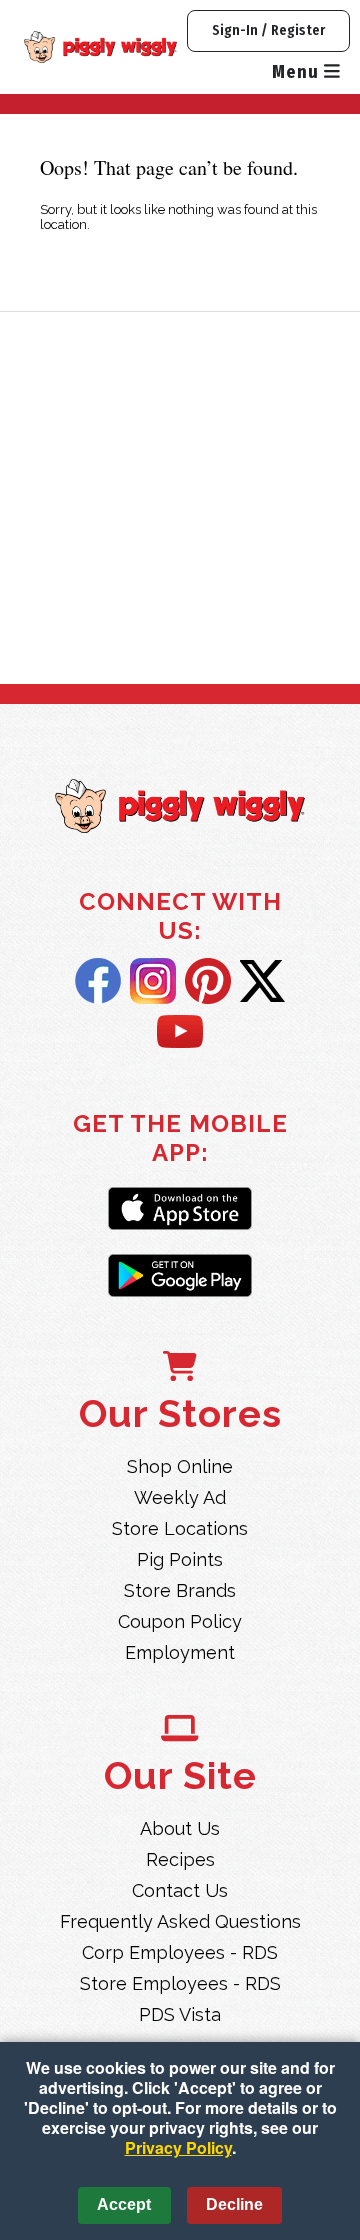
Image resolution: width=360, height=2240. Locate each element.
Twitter (262, 981)
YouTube (180, 1033)
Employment (180, 1652)
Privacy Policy (178, 2147)
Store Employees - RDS (180, 1983)
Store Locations (180, 1528)
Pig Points (180, 1559)
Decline (234, 2204)
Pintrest (208, 981)
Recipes (180, 1859)
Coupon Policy (180, 1621)
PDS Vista (180, 2014)
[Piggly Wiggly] (180, 808)
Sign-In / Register (268, 30)
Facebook (98, 981)
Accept (124, 2204)
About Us (180, 1828)
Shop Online (180, 1466)
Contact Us (180, 1890)
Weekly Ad (180, 1497)
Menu (298, 72)
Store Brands (180, 1590)
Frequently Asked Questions (180, 1921)
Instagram (153, 981)
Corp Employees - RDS (180, 1952)
